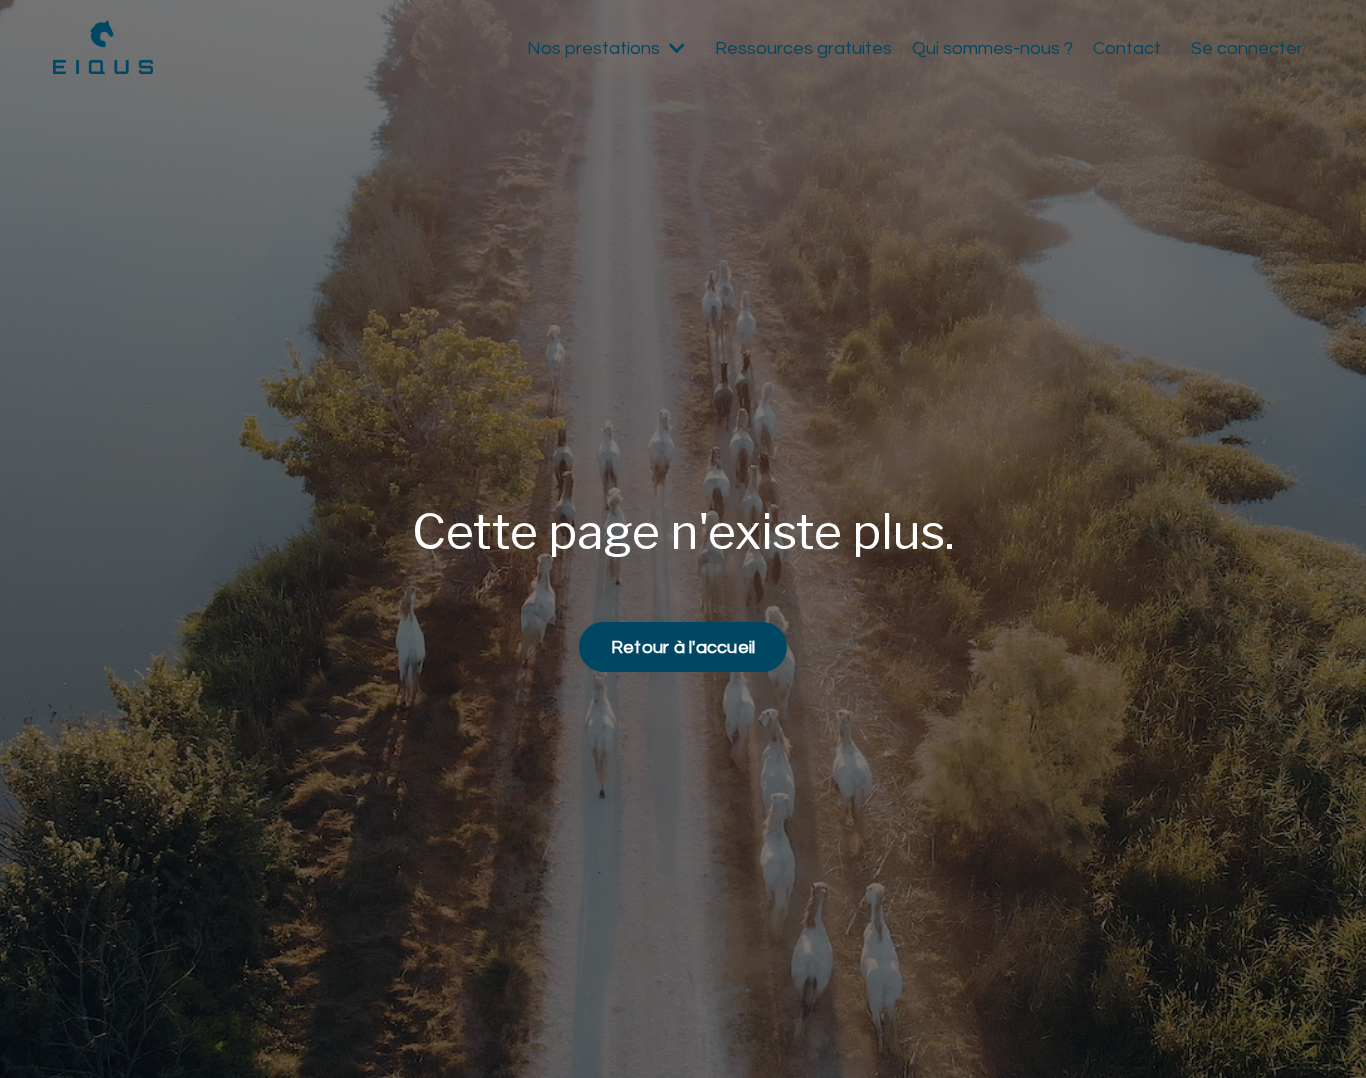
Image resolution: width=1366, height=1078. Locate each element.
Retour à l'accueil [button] (683, 647)
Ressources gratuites (803, 48)
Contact (1127, 48)
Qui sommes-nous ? (992, 48)
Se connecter (1247, 48)
